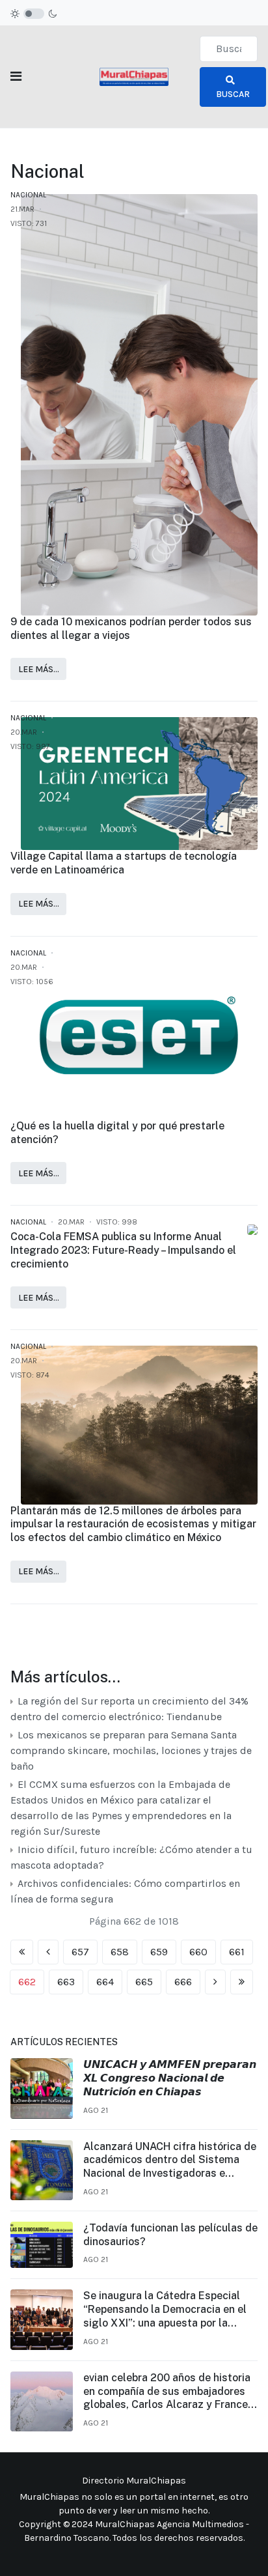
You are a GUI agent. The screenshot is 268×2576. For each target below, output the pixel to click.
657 (80, 1952)
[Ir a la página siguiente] (215, 1982)
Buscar (233, 94)
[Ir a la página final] (242, 1982)
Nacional (28, 195)
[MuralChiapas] (134, 76)
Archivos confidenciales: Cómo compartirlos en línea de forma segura (125, 1891)
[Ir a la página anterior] (48, 1952)
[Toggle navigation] (16, 77)
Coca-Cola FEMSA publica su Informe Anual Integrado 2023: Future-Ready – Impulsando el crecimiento (123, 1250)
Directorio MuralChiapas (134, 2481)
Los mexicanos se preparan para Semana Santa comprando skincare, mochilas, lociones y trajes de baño (131, 1750)
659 (159, 1952)
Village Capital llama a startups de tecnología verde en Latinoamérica (124, 863)
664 (105, 1982)
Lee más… (39, 669)
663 (66, 1982)
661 (237, 1952)
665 (144, 1982)
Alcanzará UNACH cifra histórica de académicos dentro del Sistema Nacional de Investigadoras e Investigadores (170, 2160)
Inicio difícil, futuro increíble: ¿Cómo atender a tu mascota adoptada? (131, 1857)
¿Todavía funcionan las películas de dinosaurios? (170, 2235)
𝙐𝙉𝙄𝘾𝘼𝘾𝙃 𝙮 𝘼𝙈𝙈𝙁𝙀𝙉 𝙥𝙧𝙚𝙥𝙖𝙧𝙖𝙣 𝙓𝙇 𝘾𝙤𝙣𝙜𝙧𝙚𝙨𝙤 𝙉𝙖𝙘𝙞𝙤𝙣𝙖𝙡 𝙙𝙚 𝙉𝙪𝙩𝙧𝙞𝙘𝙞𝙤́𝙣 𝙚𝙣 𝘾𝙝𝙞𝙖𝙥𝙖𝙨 (170, 2078)
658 (120, 1952)
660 (198, 1952)
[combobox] (229, 49)
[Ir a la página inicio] (22, 1952)
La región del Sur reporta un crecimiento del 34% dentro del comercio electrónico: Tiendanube (129, 1709)
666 (183, 1982)
